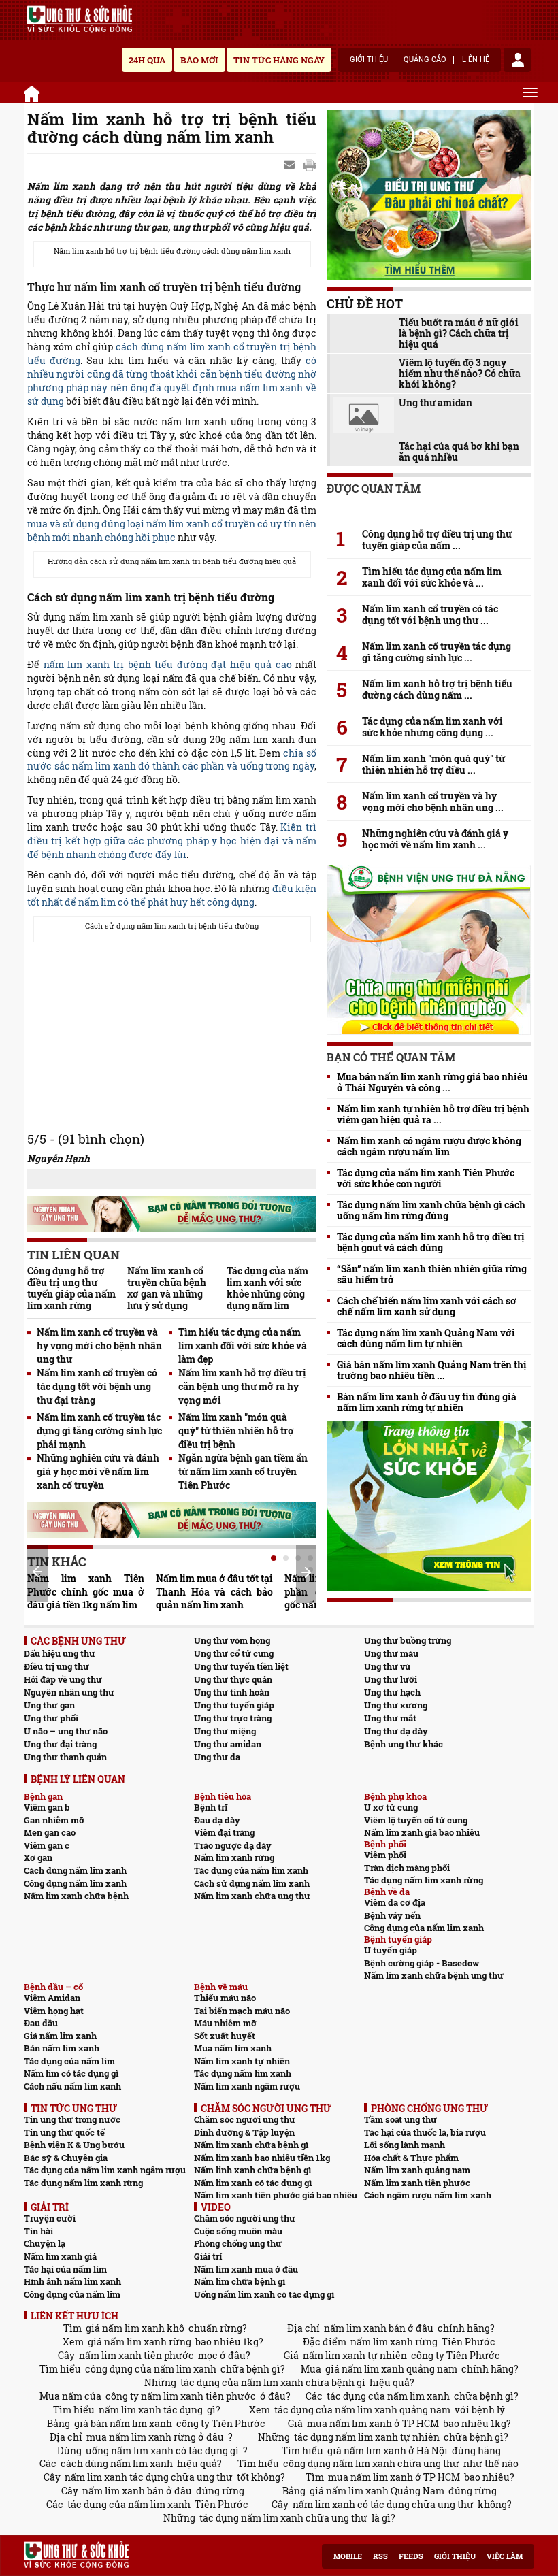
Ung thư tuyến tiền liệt (241, 1666)
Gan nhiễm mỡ (54, 1820)
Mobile (348, 2556)
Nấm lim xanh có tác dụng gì (253, 2183)
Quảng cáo (425, 60)
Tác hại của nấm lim (65, 2269)
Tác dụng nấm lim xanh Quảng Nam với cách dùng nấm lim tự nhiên (426, 1338)
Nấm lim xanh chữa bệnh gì (251, 2145)
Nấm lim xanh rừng (234, 1857)
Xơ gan (38, 1857)
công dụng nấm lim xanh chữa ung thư (371, 2463)
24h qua (147, 60)
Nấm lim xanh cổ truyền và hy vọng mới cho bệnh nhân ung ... (433, 802)
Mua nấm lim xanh (233, 2048)
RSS (380, 2556)
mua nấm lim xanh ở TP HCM (373, 2423)
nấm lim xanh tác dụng (151, 2410)
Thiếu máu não (225, 1998)
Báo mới (199, 60)
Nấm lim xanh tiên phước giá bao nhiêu (276, 2195)
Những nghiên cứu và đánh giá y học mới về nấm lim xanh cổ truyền (98, 1471)
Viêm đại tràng (224, 1832)
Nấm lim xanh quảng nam (417, 2170)
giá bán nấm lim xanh (123, 2423)
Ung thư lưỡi (391, 1679)
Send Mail (291, 165)
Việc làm (505, 2556)
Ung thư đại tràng (60, 1744)
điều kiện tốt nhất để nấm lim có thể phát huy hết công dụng (172, 895)
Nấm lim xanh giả (60, 2256)
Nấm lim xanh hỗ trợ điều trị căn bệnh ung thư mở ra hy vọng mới (242, 1386)
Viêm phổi (385, 1855)
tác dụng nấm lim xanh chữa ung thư (283, 2518)
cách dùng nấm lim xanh (117, 2463)
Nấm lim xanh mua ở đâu (246, 2269)
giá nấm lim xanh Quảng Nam (377, 2491)
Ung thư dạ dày (396, 1731)
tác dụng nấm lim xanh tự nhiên (367, 2437)
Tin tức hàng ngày (279, 60)
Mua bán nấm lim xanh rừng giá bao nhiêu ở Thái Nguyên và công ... (432, 1083)
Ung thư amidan (436, 403)
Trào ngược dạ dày (233, 1845)
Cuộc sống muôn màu (238, 2231)
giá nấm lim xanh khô (135, 2328)
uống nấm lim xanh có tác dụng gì (162, 2450)
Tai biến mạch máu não (242, 2011)
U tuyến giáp (391, 1950)
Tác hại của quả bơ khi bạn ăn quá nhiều (459, 452)
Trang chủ (34, 92)
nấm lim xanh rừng (394, 2342)
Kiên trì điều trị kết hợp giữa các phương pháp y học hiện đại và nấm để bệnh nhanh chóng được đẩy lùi (172, 841)
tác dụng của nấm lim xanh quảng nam (362, 2410)
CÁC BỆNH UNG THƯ (78, 1641)
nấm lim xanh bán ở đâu (379, 2328)
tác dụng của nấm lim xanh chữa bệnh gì (273, 2382)
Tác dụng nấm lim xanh (243, 2073)
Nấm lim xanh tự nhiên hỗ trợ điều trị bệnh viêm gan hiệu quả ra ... (433, 1114)
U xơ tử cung (391, 1807)
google (310, 165)
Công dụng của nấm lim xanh (424, 1928)
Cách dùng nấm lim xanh (75, 1870)
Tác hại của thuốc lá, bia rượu (425, 2132)
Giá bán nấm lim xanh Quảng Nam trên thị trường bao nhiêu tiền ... (432, 1370)
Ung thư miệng (225, 1731)
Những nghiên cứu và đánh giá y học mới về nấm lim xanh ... (435, 839)
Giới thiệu (369, 60)
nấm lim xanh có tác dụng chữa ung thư (383, 2504)
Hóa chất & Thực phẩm (411, 2158)
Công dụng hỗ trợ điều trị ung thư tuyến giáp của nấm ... (437, 540)
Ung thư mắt (390, 1718)
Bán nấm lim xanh (62, 2048)
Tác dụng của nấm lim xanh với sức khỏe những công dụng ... (432, 727)
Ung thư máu (391, 1653)
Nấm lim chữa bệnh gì (240, 2281)
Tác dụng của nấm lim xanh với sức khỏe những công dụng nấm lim (267, 1288)
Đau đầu (41, 2023)
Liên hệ (476, 60)
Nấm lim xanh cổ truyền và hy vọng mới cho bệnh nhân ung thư (99, 1345)
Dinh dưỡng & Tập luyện (244, 2132)
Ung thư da (217, 1757)
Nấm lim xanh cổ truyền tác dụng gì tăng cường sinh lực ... (437, 652)
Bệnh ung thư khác (404, 1744)
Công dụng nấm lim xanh (75, 1883)
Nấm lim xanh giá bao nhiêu (422, 1832)
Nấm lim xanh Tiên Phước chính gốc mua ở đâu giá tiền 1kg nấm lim (86, 1592)
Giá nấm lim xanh (60, 2036)
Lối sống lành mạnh (405, 2145)
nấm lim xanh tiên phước (136, 2355)
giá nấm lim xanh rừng (139, 2342)
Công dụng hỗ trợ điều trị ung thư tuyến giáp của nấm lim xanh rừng (71, 1288)
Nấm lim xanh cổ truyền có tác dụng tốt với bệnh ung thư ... (430, 614)
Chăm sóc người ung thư (245, 2119)
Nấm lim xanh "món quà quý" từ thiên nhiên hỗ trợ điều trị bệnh (236, 1431)
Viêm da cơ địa (395, 1902)
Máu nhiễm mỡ (225, 2023)
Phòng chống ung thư (238, 2243)
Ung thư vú (387, 1666)
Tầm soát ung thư (400, 2119)
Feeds (411, 2556)
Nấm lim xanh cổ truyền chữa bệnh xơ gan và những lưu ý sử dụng (167, 1288)
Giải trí (208, 2256)
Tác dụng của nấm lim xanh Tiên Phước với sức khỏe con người (426, 1178)
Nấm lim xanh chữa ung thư (252, 1896)
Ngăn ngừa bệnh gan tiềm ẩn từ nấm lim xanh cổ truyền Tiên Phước (243, 1471)
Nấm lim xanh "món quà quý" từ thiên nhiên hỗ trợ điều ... (433, 764)
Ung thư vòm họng (232, 1640)
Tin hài (38, 2231)
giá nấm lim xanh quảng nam (391, 2369)
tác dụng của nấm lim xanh (388, 2396)
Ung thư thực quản (233, 1679)
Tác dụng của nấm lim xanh (251, 1870)
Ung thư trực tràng (233, 1718)
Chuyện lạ (45, 2243)
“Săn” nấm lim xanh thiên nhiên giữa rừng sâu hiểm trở (432, 1274)
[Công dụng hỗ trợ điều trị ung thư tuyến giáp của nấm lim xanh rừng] (429, 510)
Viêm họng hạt (54, 2011)
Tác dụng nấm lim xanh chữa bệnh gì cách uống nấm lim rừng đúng (431, 1210)
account (517, 60)
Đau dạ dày (217, 1820)
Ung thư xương (396, 1705)
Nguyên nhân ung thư (69, 1692)
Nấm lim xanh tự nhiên (242, 2061)
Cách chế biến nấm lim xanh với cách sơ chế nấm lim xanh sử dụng (427, 1306)
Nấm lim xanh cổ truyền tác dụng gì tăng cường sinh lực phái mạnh (99, 1431)
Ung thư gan (49, 1705)
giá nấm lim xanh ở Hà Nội (388, 2450)
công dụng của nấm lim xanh (151, 2369)
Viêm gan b (47, 1807)
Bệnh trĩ (211, 1807)
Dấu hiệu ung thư (60, 1653)
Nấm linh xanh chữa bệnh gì (252, 2170)
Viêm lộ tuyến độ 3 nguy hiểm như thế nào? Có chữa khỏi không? (460, 374)
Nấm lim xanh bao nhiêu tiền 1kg (262, 2158)
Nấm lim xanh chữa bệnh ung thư (434, 1975)
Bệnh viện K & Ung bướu (74, 2145)
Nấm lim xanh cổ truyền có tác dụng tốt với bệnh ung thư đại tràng (97, 1386)
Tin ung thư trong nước (72, 2119)
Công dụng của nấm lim (72, 2294)
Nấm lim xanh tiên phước (417, 2183)
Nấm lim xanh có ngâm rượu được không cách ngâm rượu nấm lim (429, 1146)
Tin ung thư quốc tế (64, 2132)
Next (306, 1572)
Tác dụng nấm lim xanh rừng (424, 1880)
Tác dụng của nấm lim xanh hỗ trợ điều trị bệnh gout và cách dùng (431, 1242)
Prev (37, 1572)
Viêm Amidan (52, 1998)
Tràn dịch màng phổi (407, 1868)
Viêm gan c (47, 1845)
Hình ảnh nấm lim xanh (72, 2281)
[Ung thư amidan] (364, 415)
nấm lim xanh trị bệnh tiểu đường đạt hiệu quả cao (168, 664)
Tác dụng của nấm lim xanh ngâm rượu (105, 2170)
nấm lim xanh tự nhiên (355, 2355)
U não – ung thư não (66, 1731)
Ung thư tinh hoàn (232, 1692)
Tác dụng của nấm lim (69, 2061)
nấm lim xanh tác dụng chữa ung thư (149, 2477)
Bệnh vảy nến (392, 1915)
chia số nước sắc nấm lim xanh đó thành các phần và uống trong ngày (172, 760)
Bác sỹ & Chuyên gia (66, 2158)
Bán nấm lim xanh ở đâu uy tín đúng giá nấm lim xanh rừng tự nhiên (427, 1402)
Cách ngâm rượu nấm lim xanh (428, 2195)
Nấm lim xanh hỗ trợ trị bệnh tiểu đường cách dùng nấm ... (437, 689)
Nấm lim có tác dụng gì (71, 2073)
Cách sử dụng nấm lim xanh (252, 1883)
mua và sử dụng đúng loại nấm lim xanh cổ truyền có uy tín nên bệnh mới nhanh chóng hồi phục (172, 530)
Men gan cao (50, 1832)
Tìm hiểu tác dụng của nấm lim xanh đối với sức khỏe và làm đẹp (243, 1345)
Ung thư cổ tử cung (234, 1653)
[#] (80, 19)
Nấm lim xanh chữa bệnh (76, 1896)
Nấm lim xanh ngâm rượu (247, 2086)
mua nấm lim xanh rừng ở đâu (155, 2437)
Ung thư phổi (51, 1718)
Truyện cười (50, 2218)
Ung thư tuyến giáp (234, 1705)
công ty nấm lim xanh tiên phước (181, 2396)
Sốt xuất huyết (225, 2036)
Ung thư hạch (392, 1692)
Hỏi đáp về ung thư (63, 1679)
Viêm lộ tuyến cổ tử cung (416, 1820)
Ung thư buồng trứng (408, 1640)
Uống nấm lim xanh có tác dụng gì (264, 2294)
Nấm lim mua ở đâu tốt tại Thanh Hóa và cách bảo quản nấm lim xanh (214, 1592)
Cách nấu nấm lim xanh (72, 2086)
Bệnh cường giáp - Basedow (422, 1963)
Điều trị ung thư (56, 1666)
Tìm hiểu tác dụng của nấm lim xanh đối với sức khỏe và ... (432, 577)
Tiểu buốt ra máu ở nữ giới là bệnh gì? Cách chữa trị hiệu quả (459, 333)
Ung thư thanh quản (65, 1757)
